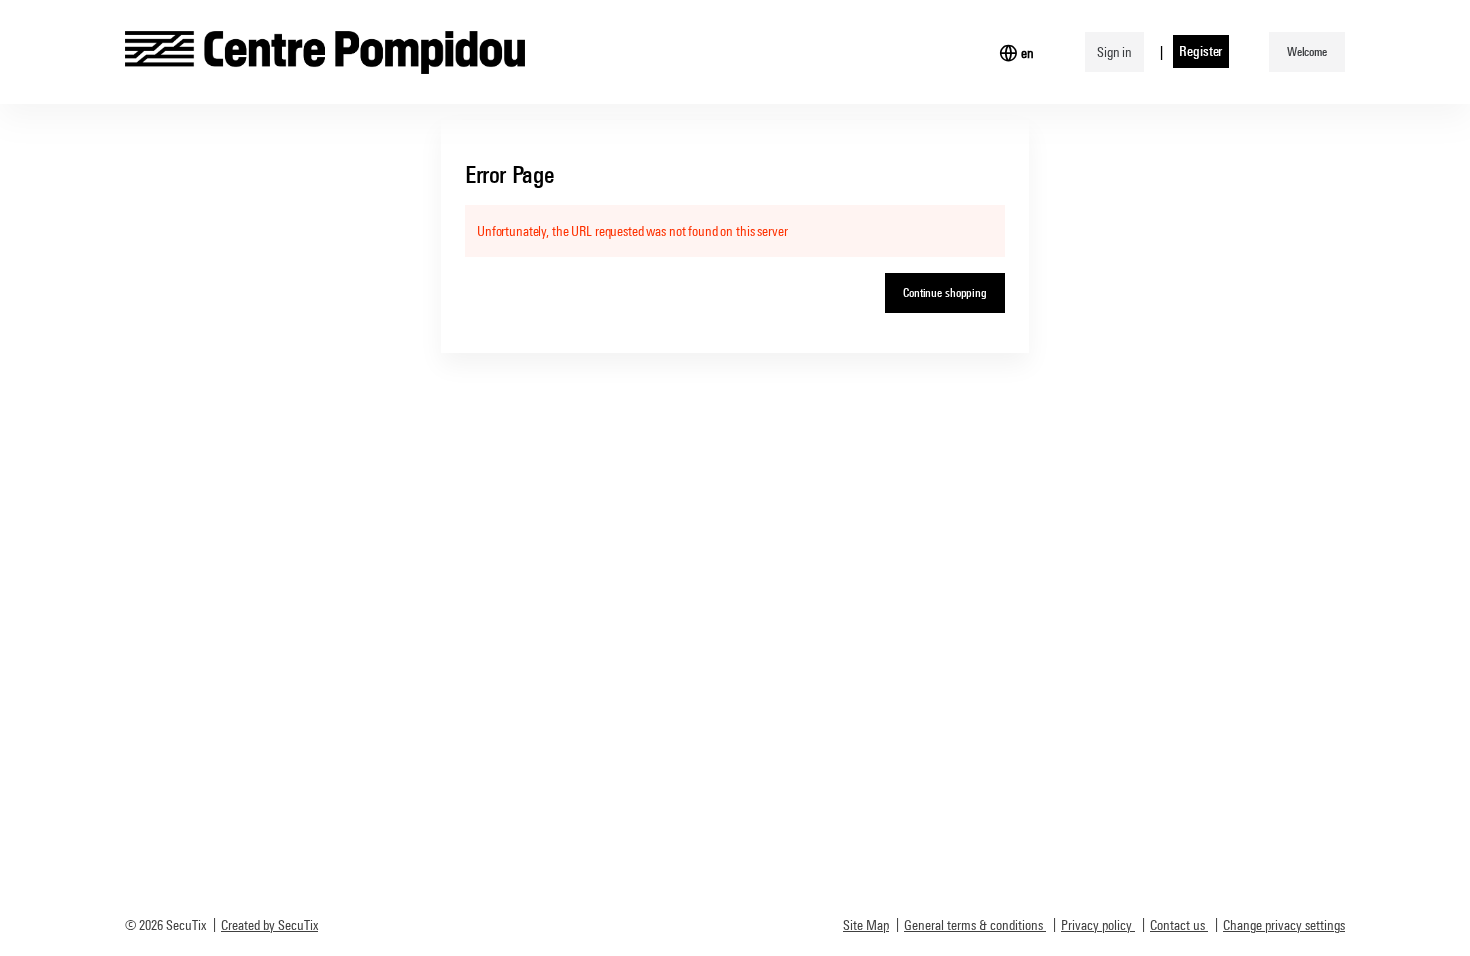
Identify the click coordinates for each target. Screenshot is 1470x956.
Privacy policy (1096, 925)
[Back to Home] (325, 52)
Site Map (866, 925)
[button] (1307, 52)
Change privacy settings (1284, 925)
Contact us (1177, 925)
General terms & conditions (973, 925)
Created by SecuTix (269, 925)
